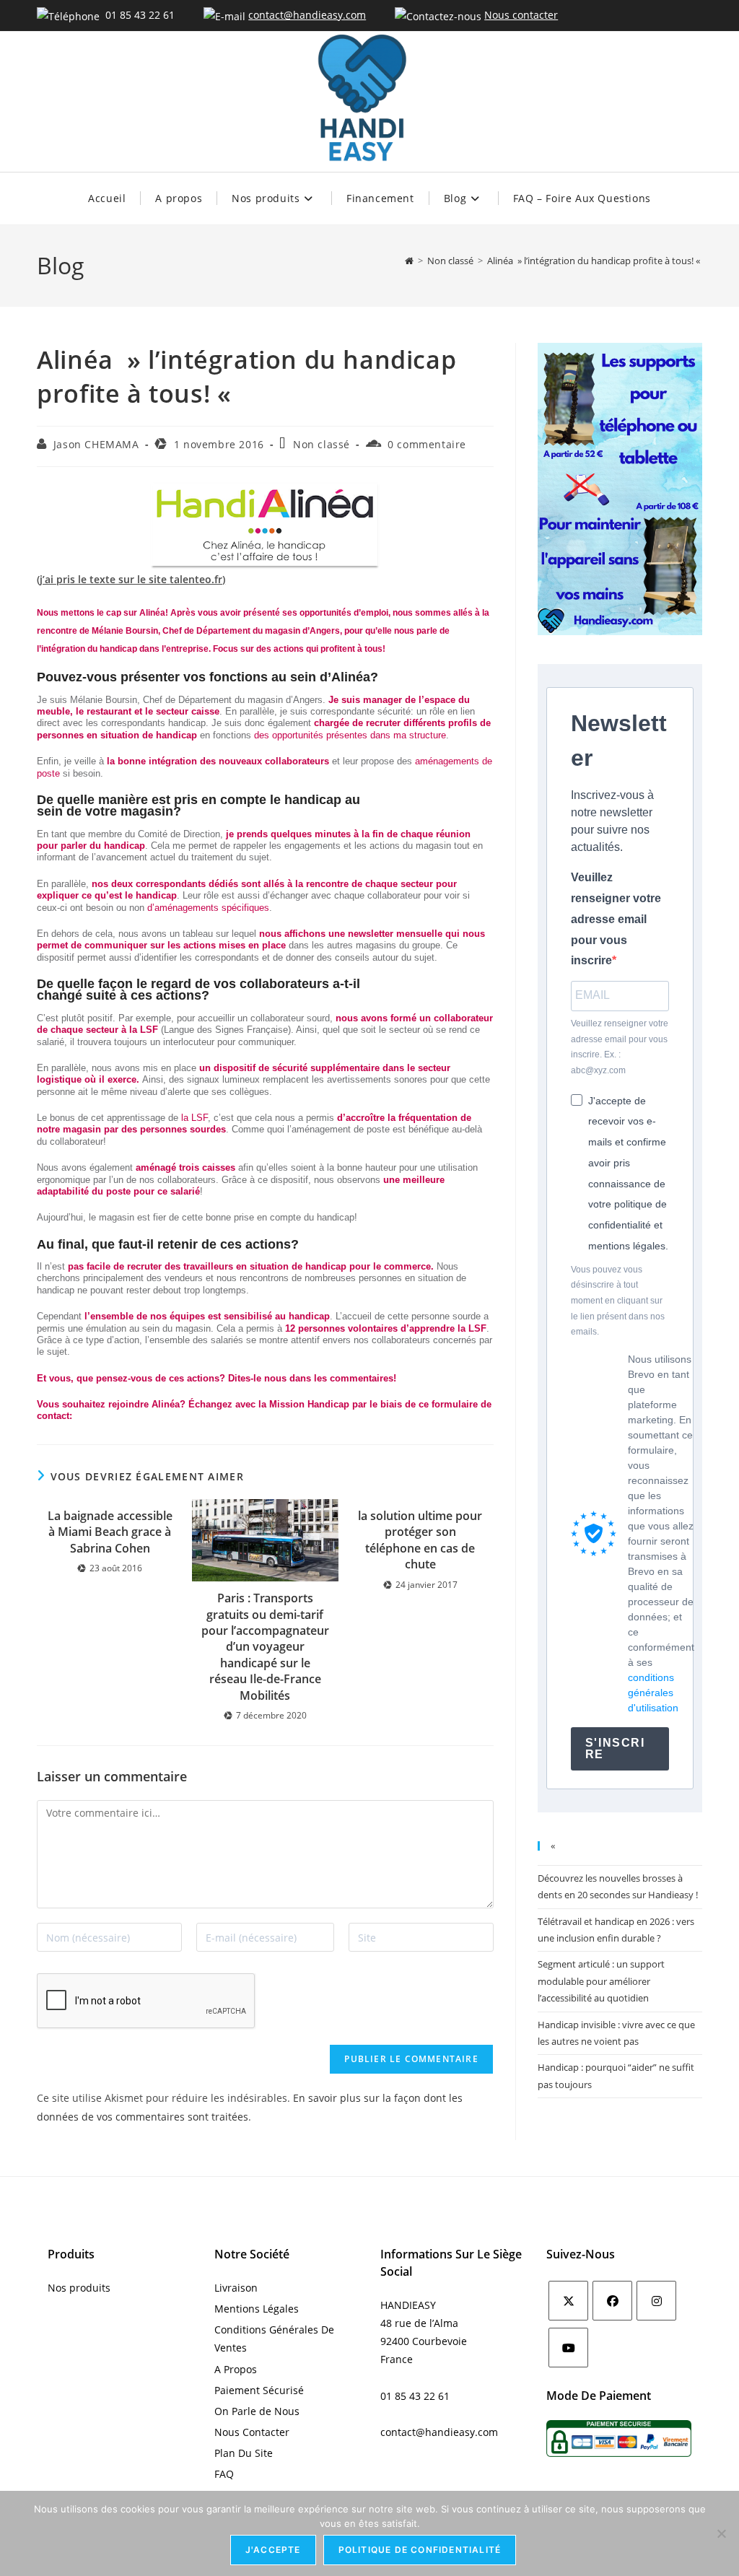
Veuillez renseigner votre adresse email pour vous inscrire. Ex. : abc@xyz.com (620, 1047)
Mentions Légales (257, 2309)
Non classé (322, 444)
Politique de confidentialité (420, 2550)
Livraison (236, 2288)
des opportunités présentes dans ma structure (350, 735)
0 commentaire (427, 444)
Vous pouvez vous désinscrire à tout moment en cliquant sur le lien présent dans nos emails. (618, 1301)
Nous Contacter (252, 2432)
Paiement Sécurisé (259, 2390)
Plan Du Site (244, 2453)
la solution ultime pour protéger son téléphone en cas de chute (420, 1540)
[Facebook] (612, 2301)
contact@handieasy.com (307, 15)
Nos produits (79, 2288)
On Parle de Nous (257, 2411)
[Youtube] (568, 2348)
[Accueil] (409, 261)
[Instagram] (656, 2301)
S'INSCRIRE (615, 1748)
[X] (568, 2301)
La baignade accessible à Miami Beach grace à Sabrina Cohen (110, 1532)
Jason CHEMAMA (96, 444)
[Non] (721, 2533)
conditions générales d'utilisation (653, 1693)
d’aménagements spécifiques (208, 908)
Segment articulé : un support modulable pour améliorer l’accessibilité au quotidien (601, 1981)
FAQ (224, 2474)
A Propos (236, 2369)
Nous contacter (521, 15)
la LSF (193, 1118)
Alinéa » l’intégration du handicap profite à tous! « (595, 261)
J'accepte (273, 2550)
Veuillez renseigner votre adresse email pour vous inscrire (616, 919)
